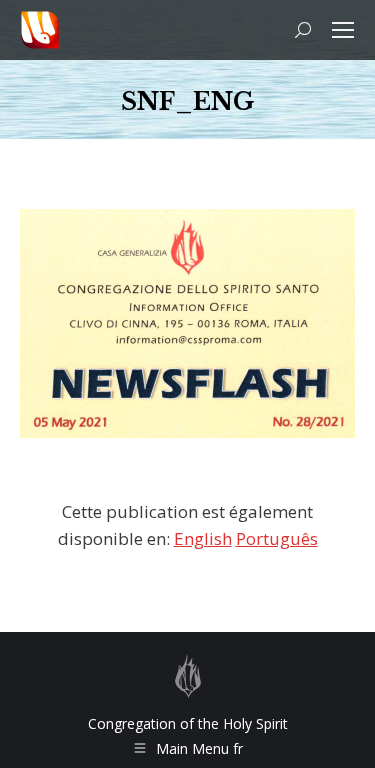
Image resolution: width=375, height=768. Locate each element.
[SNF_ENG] (187, 323)
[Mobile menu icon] (343, 30)
